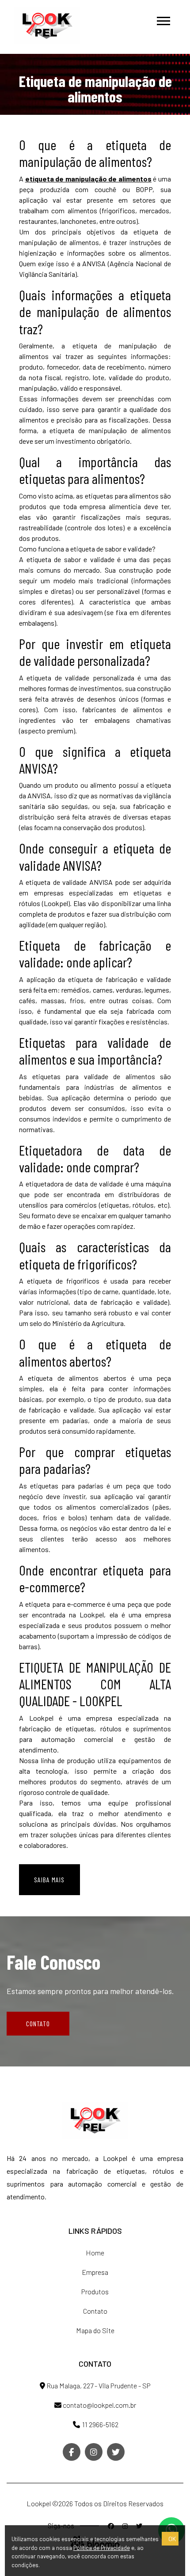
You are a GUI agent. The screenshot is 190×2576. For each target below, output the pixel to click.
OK (172, 2539)
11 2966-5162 (100, 2424)
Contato (38, 2023)
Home (95, 2253)
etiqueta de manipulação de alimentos (88, 179)
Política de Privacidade (102, 2548)
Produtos (95, 2291)
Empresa (95, 2272)
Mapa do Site (95, 2330)
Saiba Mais (49, 1879)
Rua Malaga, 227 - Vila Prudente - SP (98, 2385)
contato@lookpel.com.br (99, 2405)
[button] (163, 19)
